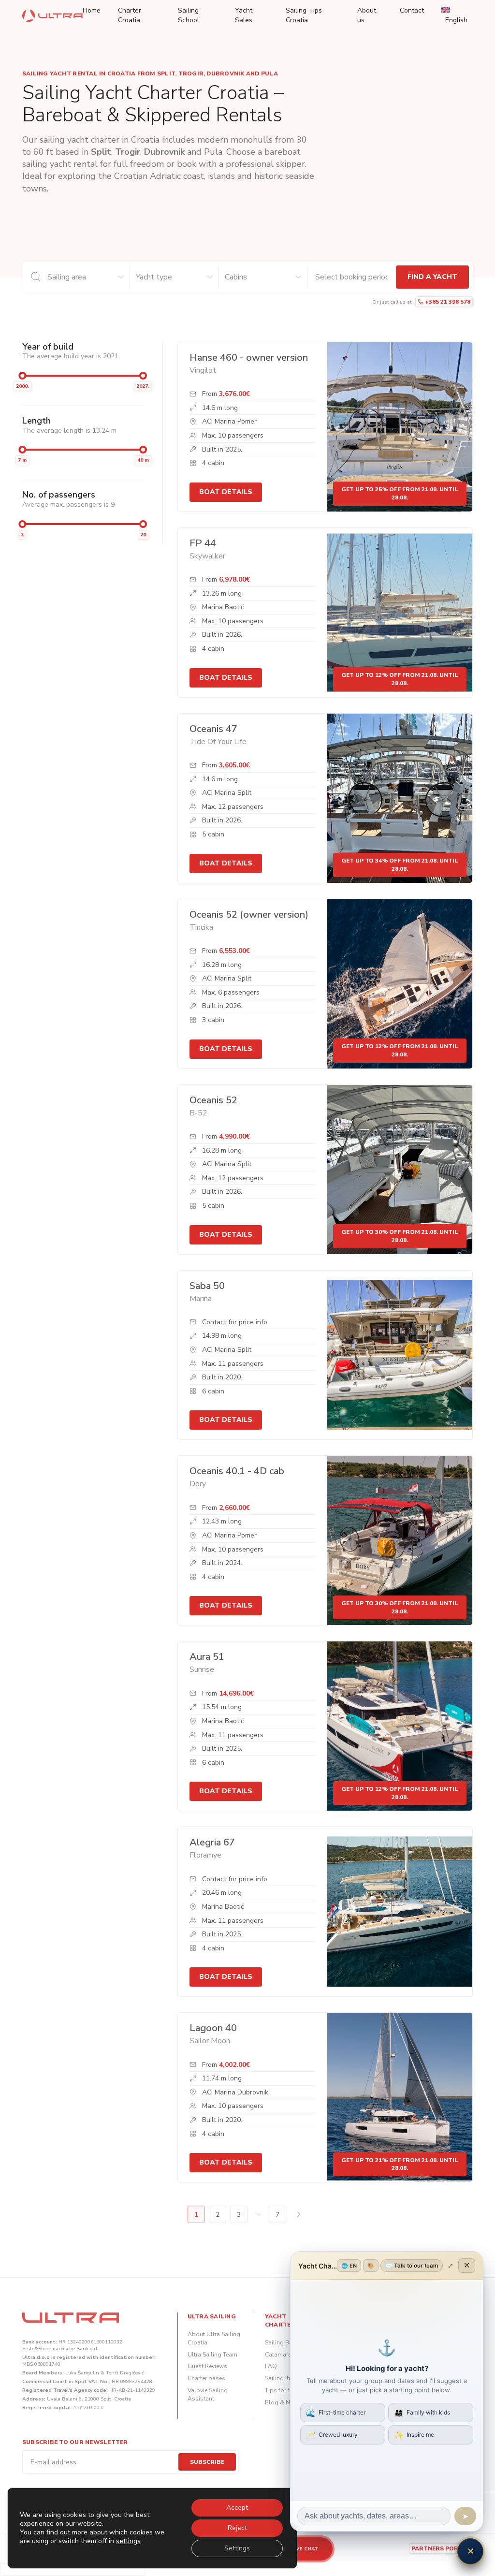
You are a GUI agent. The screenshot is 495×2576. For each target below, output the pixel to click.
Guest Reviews (207, 2366)
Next (299, 2214)
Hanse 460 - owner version (249, 358)
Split (101, 152)
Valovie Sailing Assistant (208, 2394)
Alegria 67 (212, 1842)
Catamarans (282, 2355)
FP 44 (203, 543)
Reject (237, 2528)
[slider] (22, 376)
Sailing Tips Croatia (304, 15)
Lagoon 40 (213, 2028)
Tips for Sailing (286, 2390)
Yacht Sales (244, 15)
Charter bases (206, 2378)
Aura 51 (207, 1657)
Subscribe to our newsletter (75, 2442)
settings (128, 2541)
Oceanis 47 (213, 729)
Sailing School (189, 15)
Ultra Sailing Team (212, 2355)
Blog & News (283, 2402)
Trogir (128, 152)
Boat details (226, 492)
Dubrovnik (164, 152)
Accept (237, 2508)
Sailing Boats (283, 2342)
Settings (237, 2548)
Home (92, 10)
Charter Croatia (130, 15)
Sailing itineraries (288, 2378)
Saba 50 (207, 1286)
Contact (412, 10)
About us (367, 15)
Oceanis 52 (213, 1100)
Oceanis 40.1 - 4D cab (237, 1471)
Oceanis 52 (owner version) (249, 915)
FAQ (271, 2366)
